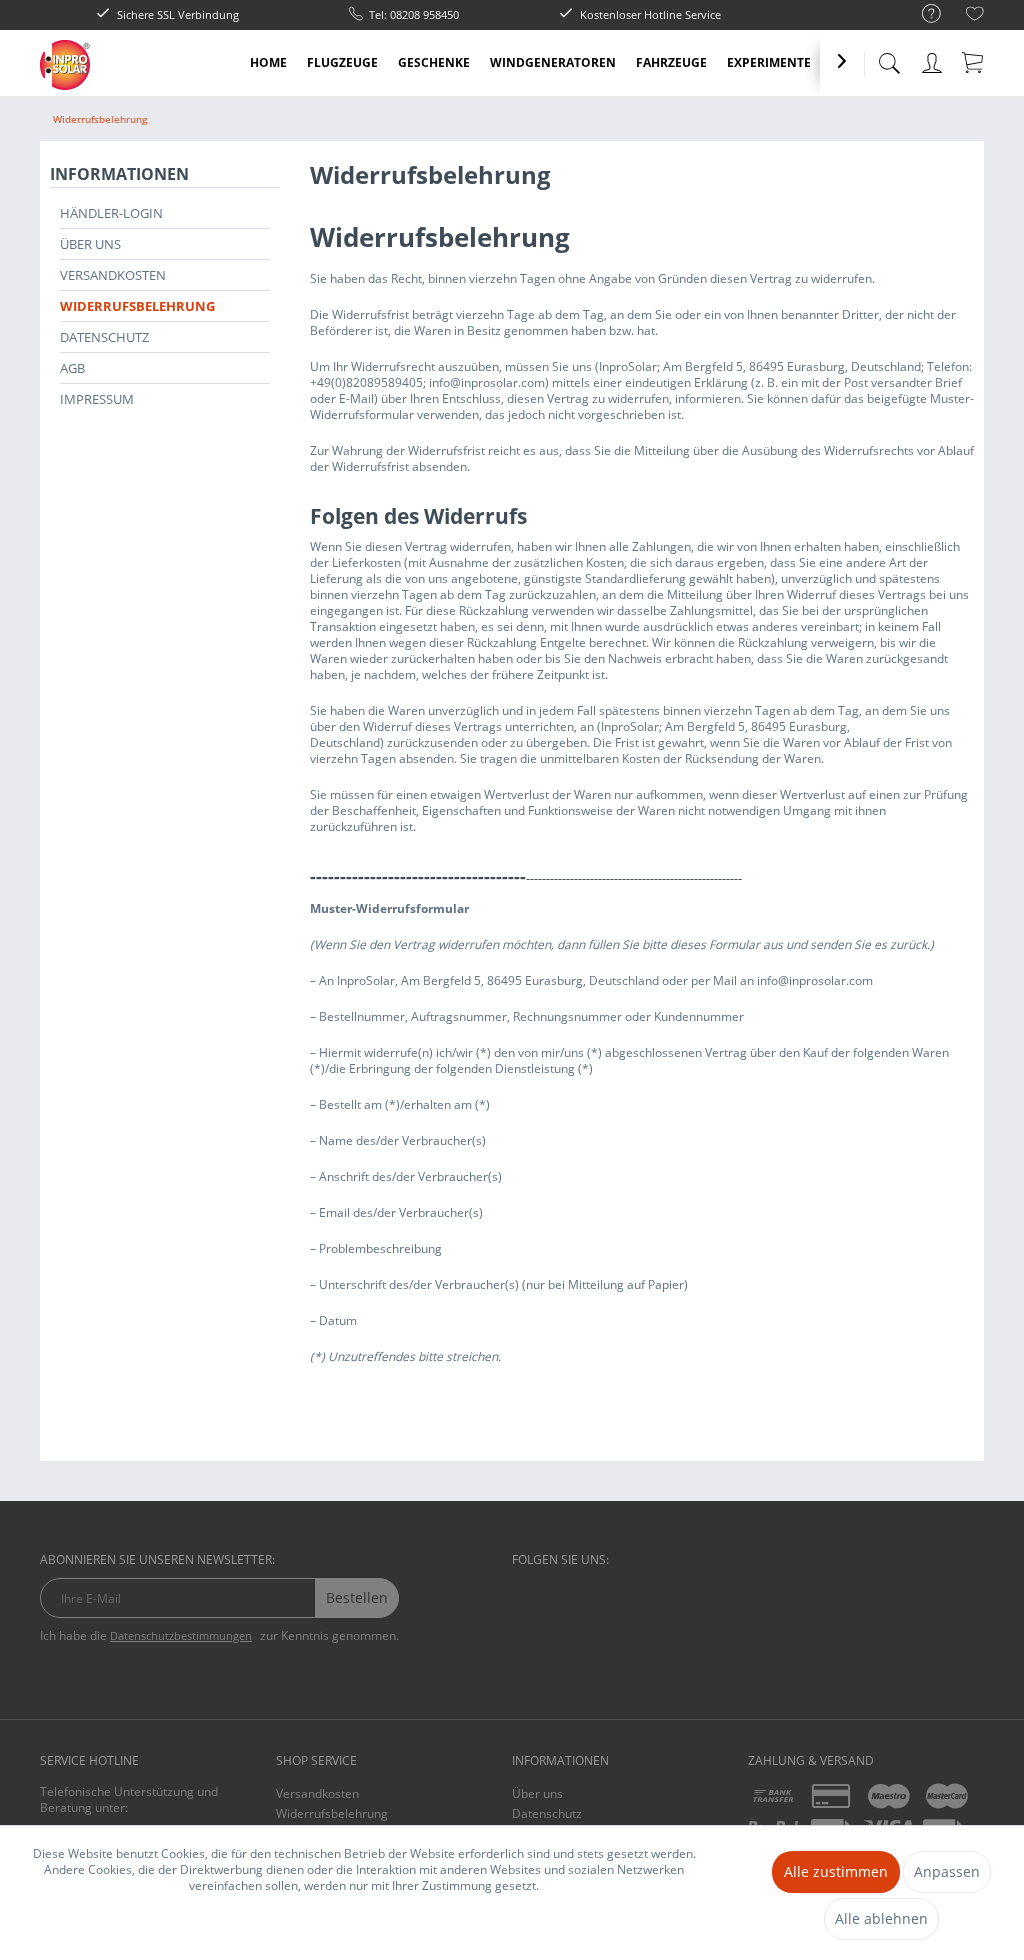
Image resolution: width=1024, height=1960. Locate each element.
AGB (72, 368)
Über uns (90, 244)
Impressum (97, 399)
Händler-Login (111, 213)
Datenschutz (104, 337)
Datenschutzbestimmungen (181, 1635)
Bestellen (357, 1597)
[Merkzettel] (975, 16)
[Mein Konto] (934, 59)
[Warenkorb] (974, 62)
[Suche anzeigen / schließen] (889, 57)
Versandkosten (113, 275)
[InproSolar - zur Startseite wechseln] (65, 65)
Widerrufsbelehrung (137, 306)
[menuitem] (921, 14)
